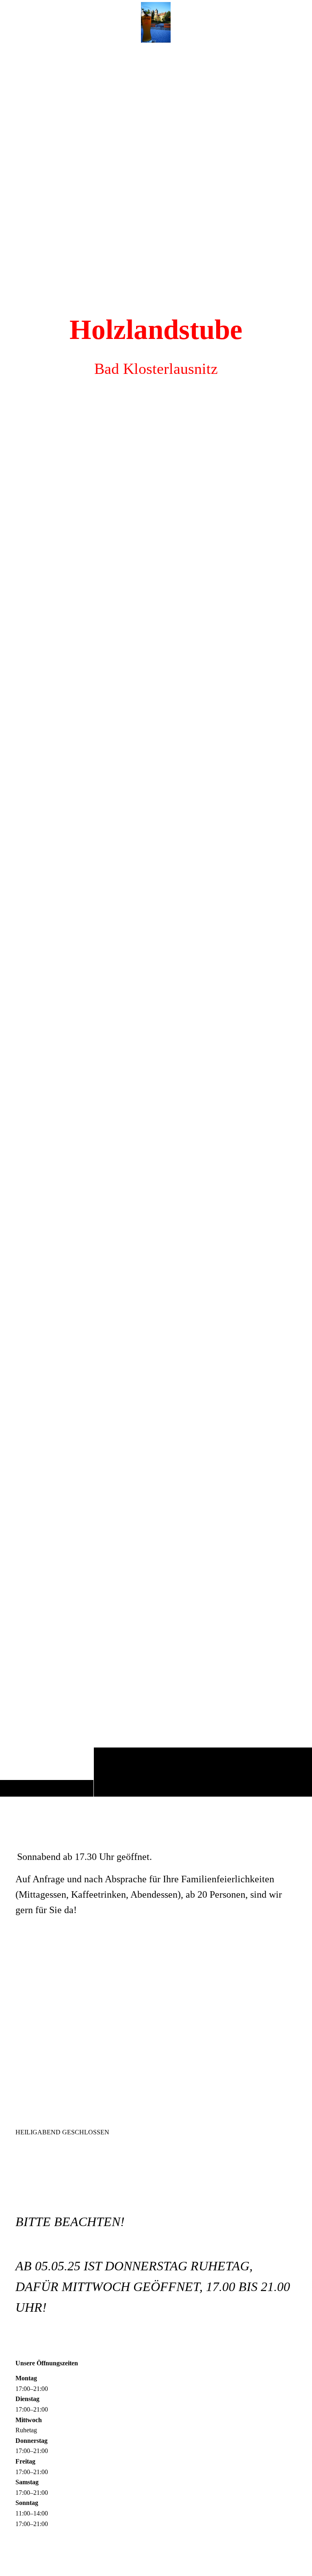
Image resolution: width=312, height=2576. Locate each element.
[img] (156, 920)
